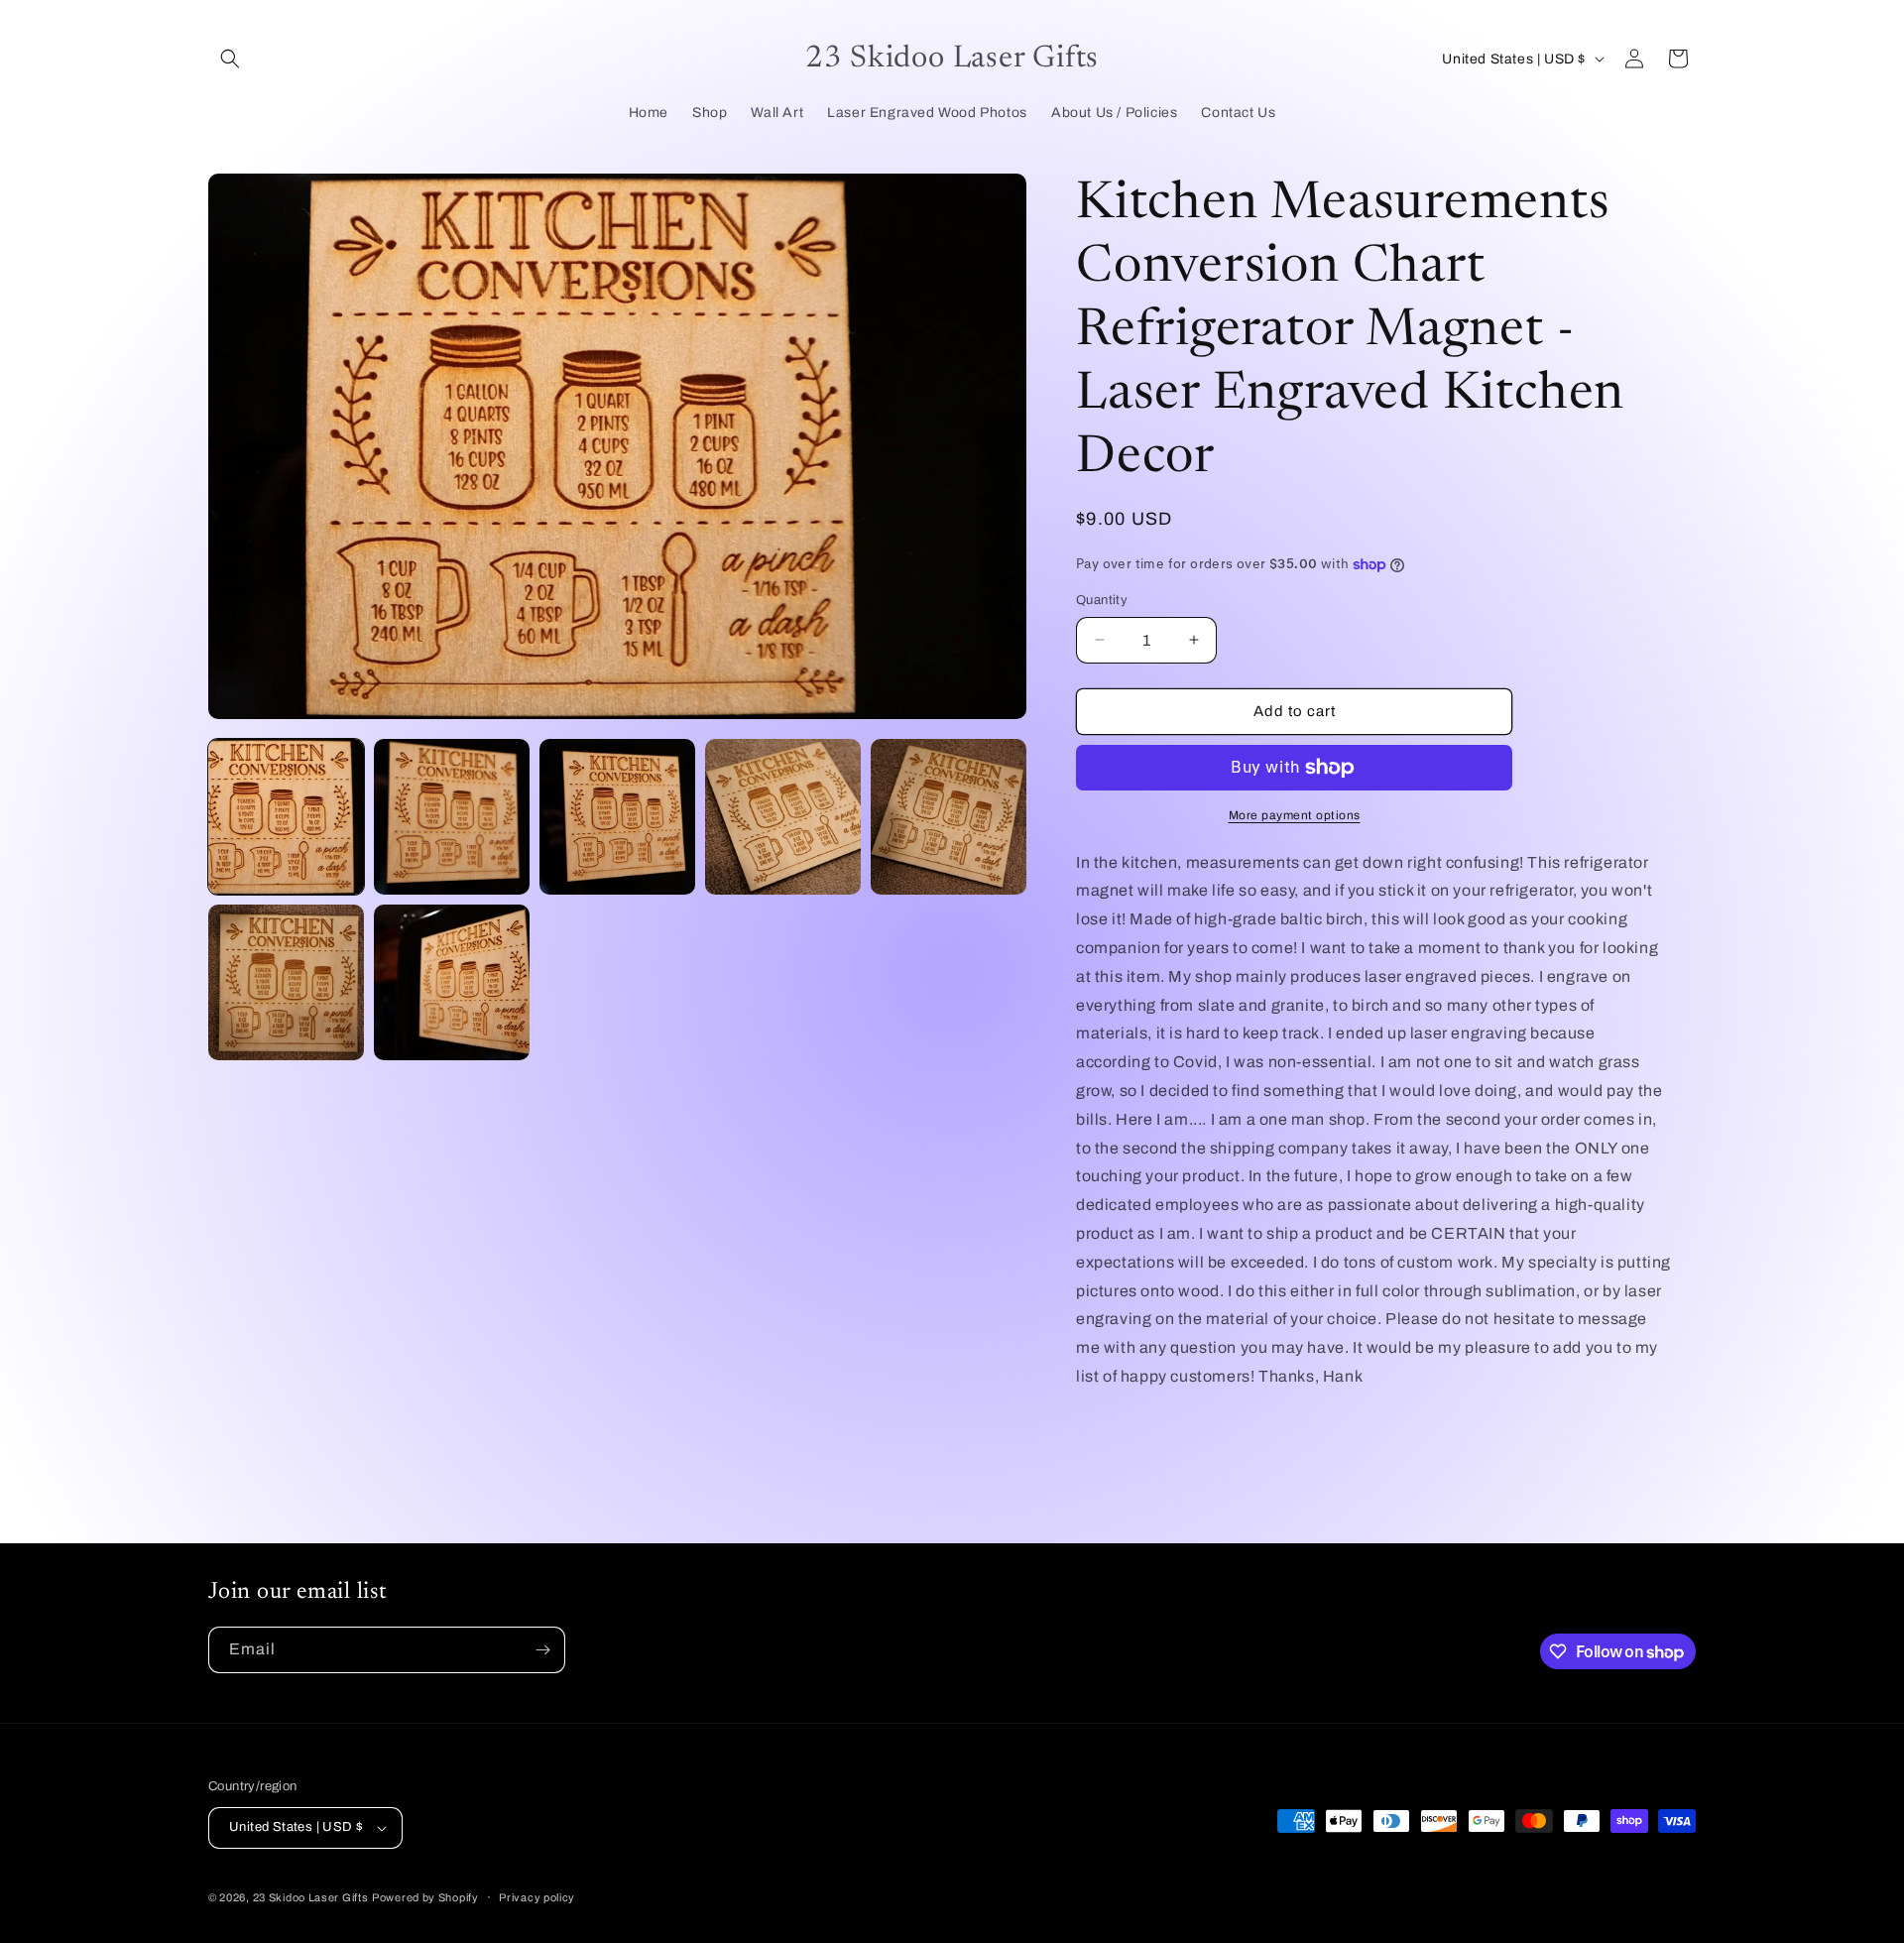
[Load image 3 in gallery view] (617, 817)
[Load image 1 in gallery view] (286, 817)
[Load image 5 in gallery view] (949, 817)
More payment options (1295, 815)
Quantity (1102, 600)
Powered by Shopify (425, 1897)
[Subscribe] (542, 1650)
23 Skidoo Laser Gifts (311, 1897)
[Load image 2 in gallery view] (452, 817)
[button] (230, 59)
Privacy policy (537, 1897)
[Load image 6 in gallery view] (286, 982)
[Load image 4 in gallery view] (783, 817)
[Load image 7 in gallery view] (452, 982)
